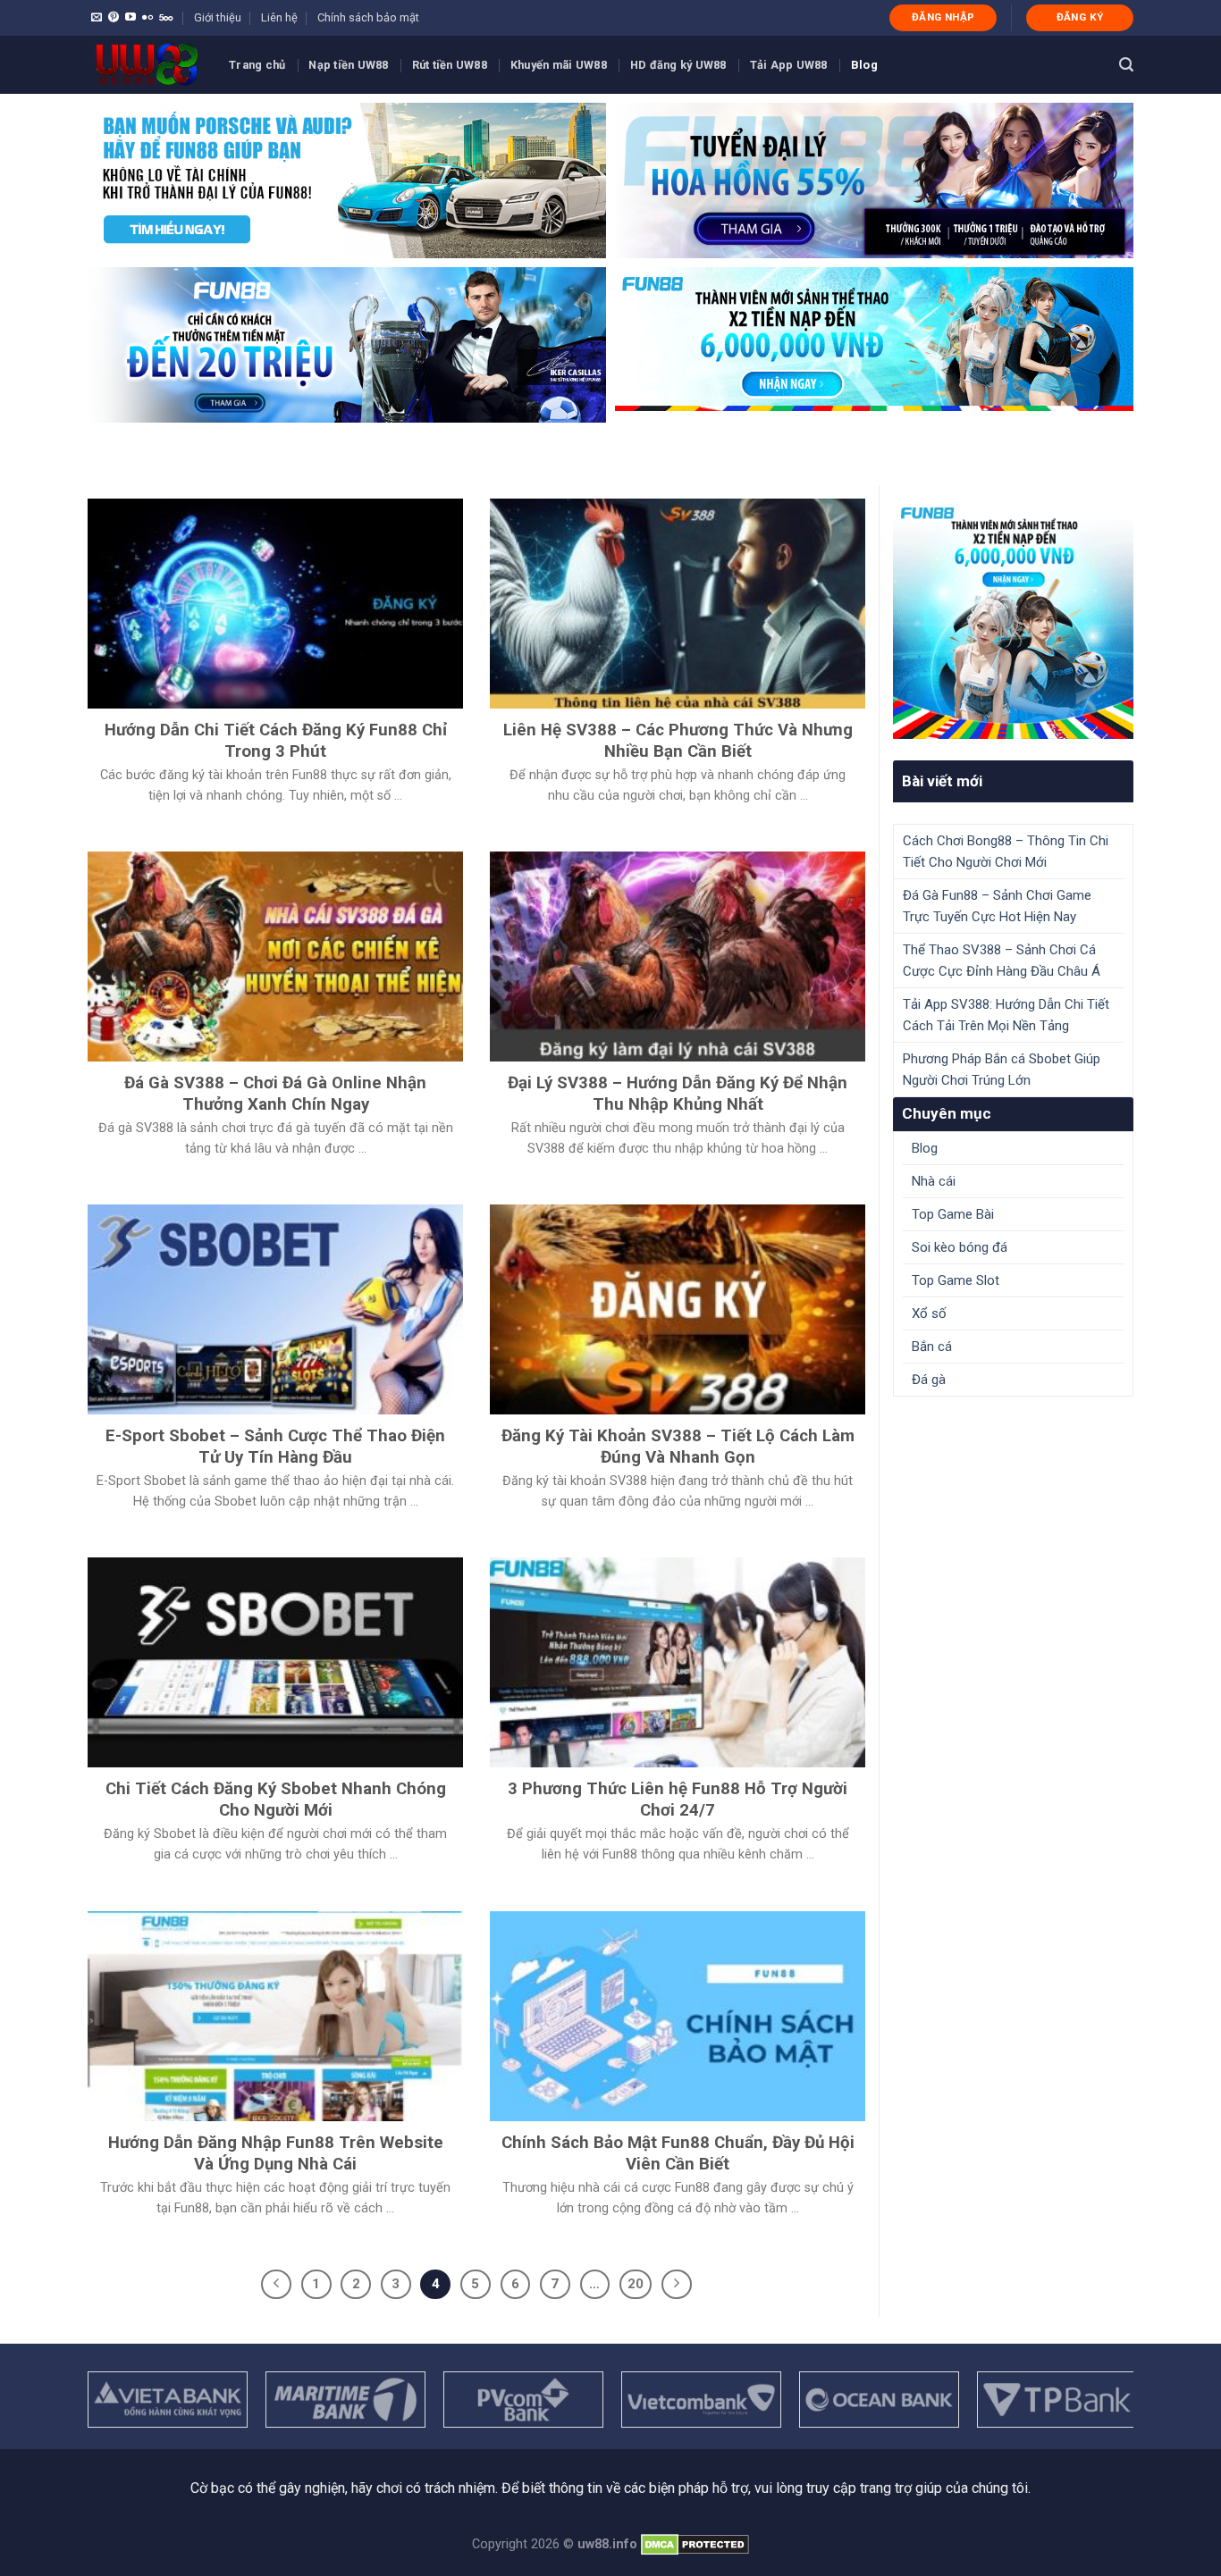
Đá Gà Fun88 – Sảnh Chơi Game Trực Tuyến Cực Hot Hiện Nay (997, 906)
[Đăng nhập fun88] (874, 345)
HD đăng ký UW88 (678, 65)
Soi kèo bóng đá (960, 1247)
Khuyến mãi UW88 (559, 65)
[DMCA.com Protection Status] (695, 2544)
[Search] (1126, 65)
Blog (864, 65)
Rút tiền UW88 (450, 65)
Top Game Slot (956, 1280)
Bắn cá (932, 1347)
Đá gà (929, 1380)
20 (636, 2284)
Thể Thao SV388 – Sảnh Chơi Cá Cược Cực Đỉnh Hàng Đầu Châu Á (1002, 961)
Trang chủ (257, 65)
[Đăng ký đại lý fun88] (347, 180)
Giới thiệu (218, 17)
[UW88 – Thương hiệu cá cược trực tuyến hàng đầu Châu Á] (145, 65)
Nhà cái (934, 1181)
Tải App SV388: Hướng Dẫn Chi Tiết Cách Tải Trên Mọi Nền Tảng (1006, 1015)
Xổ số (929, 1313)
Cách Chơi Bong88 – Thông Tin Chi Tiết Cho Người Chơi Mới (1006, 852)
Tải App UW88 (789, 65)
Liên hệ (279, 17)
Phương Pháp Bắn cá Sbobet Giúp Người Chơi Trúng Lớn (1002, 1070)
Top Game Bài (953, 1214)
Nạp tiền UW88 (348, 65)
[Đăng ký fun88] (1013, 619)
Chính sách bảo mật (368, 17)
